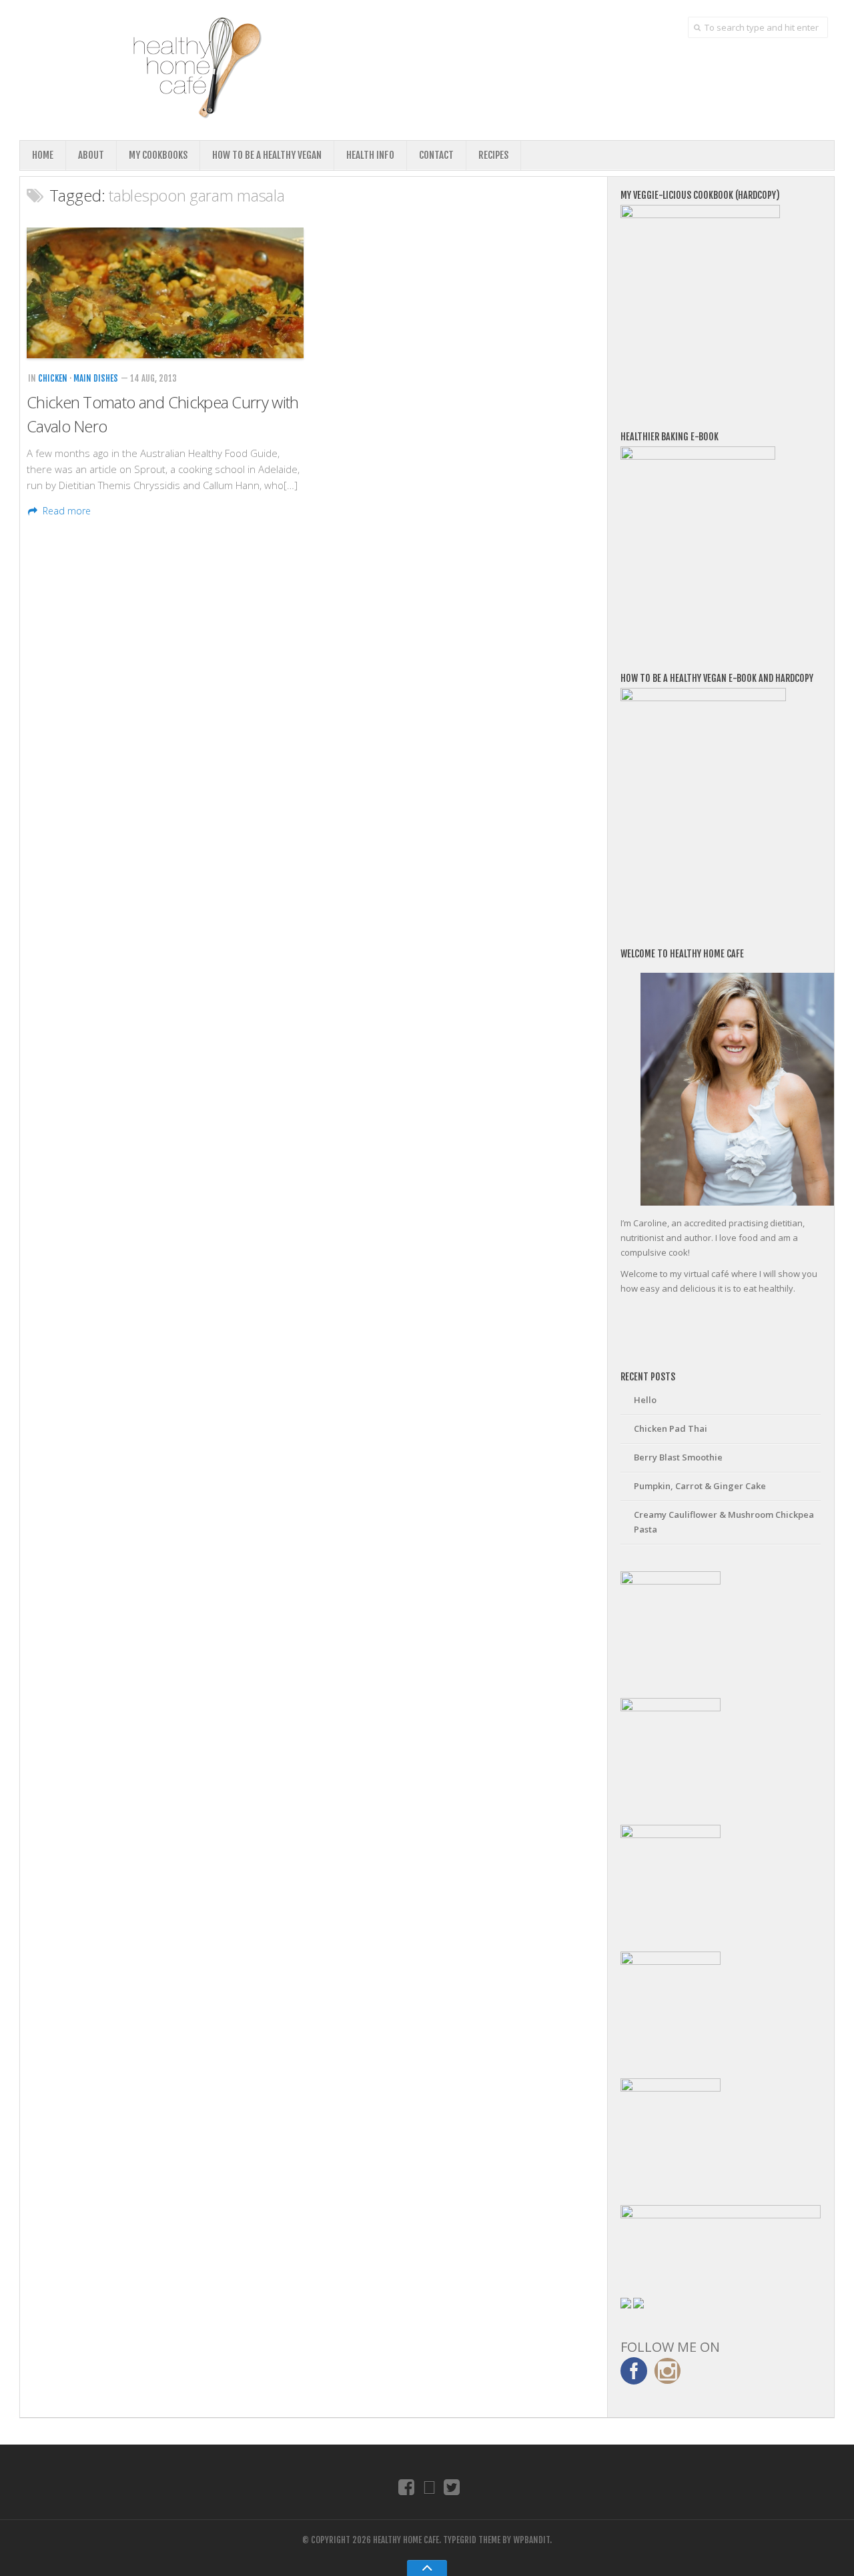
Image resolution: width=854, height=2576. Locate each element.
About (91, 155)
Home (43, 155)
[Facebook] (407, 2487)
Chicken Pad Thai (671, 1428)
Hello (645, 1400)
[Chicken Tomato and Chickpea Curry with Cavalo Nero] (165, 293)
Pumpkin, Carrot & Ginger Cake (700, 1486)
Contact (436, 155)
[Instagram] (429, 2487)
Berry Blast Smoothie (678, 1457)
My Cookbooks (158, 155)
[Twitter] (452, 2487)
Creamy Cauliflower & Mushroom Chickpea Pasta (724, 1522)
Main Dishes (96, 378)
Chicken (53, 378)
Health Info (370, 155)
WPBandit (531, 2540)
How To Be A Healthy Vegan (267, 155)
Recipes (493, 155)
